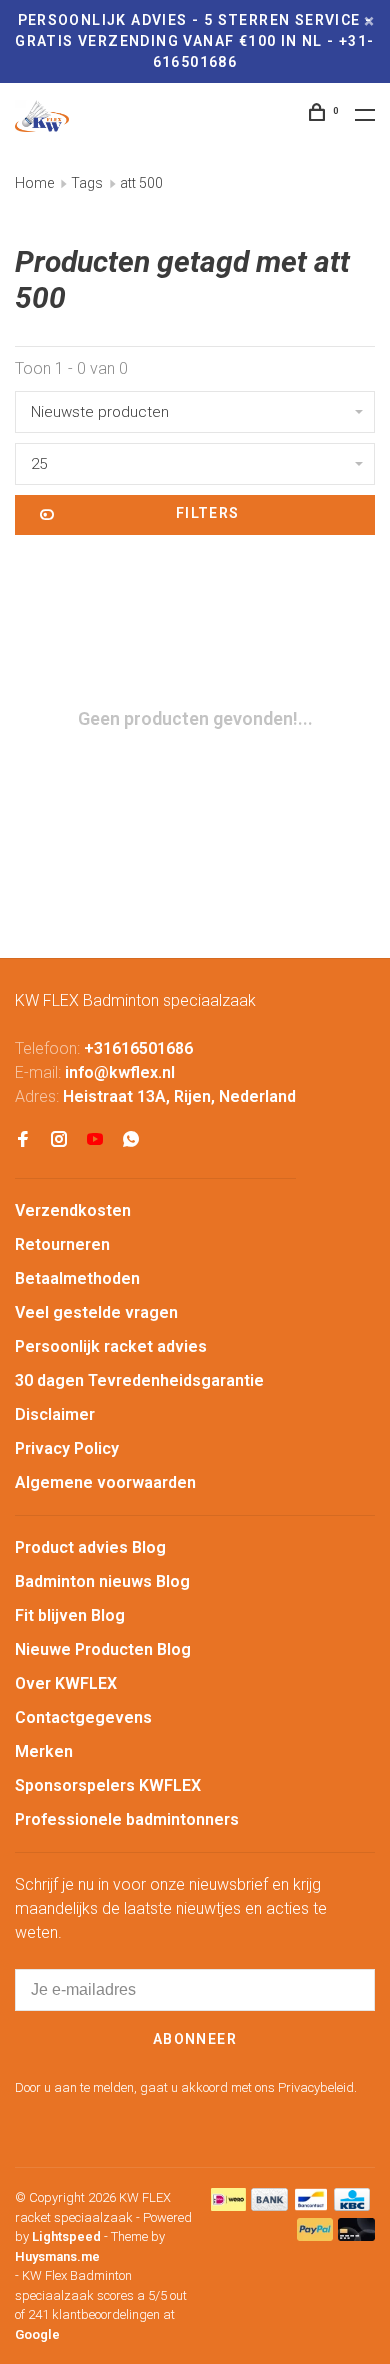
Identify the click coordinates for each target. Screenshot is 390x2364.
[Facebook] (23, 1140)
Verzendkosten (73, 1210)
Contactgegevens (83, 1717)
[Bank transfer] (269, 2205)
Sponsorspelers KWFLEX (108, 1785)
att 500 (141, 183)
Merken (44, 1751)
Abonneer (195, 2039)
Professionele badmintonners (127, 1819)
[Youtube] (95, 1140)
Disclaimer (55, 1414)
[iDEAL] (229, 2205)
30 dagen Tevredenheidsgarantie (139, 1380)
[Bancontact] (311, 2205)
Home (34, 183)
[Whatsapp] (131, 1140)
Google (37, 2334)
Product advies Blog (90, 1547)
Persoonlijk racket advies (111, 1346)
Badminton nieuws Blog (102, 1581)
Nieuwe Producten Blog (103, 1649)
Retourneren (62, 1244)
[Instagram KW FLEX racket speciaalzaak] (59, 1140)
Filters (208, 513)
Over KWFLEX (66, 1683)
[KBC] (352, 2205)
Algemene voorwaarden (105, 1482)
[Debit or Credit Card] (356, 2235)
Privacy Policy (67, 1448)
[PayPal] (315, 2235)
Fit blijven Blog (70, 1615)
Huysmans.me (57, 2256)
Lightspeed (66, 2236)
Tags (87, 183)
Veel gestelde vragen (96, 1312)
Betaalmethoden (77, 1278)
